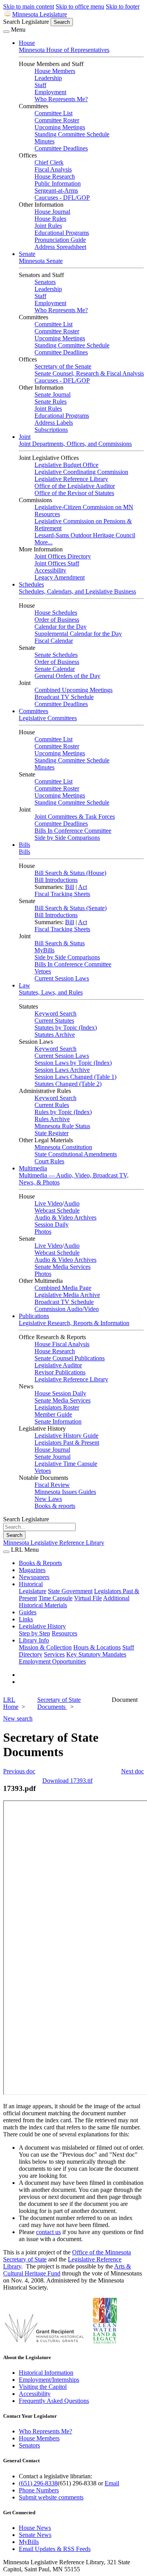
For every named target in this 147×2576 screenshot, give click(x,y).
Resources (64, 1633)
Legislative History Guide (66, 1436)
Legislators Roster (57, 1407)
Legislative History (42, 1626)
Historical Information (46, 2373)
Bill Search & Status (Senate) (71, 908)
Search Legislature (26, 22)
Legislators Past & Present (67, 1443)
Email (112, 2483)
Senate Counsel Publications (70, 1358)
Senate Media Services (63, 1267)
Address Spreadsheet (60, 247)
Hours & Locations (97, 1647)
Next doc (132, 1771)
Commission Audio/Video (67, 1309)
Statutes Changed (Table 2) (68, 1084)
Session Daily (52, 1224)
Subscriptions (51, 430)
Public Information (58, 183)
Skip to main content (29, 6)
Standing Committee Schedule (72, 134)
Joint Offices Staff (57, 563)
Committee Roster (57, 120)
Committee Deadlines (61, 148)
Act (83, 887)
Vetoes (43, 971)
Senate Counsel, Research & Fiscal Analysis (89, 373)
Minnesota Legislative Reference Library (54, 1543)
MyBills (44, 950)
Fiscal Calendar (54, 641)
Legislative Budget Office (66, 465)
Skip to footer (123, 6)
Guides (28, 1612)
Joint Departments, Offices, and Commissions (75, 444)
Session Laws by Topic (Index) (73, 1063)
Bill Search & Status (60, 943)
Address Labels (54, 423)
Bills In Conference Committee (73, 831)
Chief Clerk (49, 162)
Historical (31, 1584)
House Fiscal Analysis (62, 1344)
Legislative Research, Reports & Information (74, 1323)
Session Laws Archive (62, 1070)
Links (26, 1619)
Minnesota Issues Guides (65, 1492)
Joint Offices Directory (63, 556)
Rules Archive (52, 1119)
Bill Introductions (56, 880)
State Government (70, 1591)
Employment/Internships (49, 2380)
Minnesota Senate (41, 261)
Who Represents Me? (61, 99)
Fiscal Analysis (53, 169)
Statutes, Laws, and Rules (51, 992)
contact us (48, 2232)
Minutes (44, 141)
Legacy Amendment (60, 577)
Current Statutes (54, 1021)
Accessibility (50, 570)
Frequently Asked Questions (54, 2401)
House (27, 43)
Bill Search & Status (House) (70, 873)
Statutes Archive (55, 1035)
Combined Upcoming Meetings (73, 690)
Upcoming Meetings (60, 127)
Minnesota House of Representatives (64, 50)
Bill (70, 887)
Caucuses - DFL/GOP (62, 198)
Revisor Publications (60, 1372)
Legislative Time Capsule (66, 1464)
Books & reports (55, 1506)
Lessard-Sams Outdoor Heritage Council (85, 535)
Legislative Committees (48, 718)
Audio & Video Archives (65, 1217)
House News (35, 2528)
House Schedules (56, 613)
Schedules (31, 584)
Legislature (33, 1591)
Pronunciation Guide (60, 240)
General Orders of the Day (67, 676)
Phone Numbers (39, 2490)
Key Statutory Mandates (96, 1654)
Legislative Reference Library (71, 479)
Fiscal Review (52, 1485)
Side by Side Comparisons (67, 838)
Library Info (34, 1640)
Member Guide (53, 1414)
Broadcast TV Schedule (64, 697)
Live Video (48, 1203)
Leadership (48, 78)
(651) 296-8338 (38, 2483)
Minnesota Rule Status (62, 1126)
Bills (24, 845)
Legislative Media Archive (67, 1295)
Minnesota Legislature (40, 14)
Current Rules (52, 1105)
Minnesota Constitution (63, 1147)
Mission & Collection (45, 1647)
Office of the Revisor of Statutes (74, 493)
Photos (43, 1232)
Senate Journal (53, 394)
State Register (52, 1133)
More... (44, 542)
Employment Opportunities (52, 1661)
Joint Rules (48, 226)
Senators (45, 282)
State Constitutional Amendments (76, 1154)
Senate (27, 254)
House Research (55, 176)
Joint (25, 437)
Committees (34, 711)
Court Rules (49, 1161)
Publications (34, 1316)
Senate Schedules (56, 655)
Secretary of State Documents (59, 1703)
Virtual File (88, 1598)
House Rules (50, 219)
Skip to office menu (80, 6)
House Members (55, 71)
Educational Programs (62, 233)
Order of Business (57, 620)
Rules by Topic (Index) (63, 1112)
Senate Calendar (55, 669)
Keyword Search (55, 1013)
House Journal (52, 212)
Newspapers (34, 1577)
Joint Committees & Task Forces (75, 817)
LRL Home (11, 1703)
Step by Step (34, 1633)
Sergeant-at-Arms (56, 191)
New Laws (48, 1499)
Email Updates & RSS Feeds (55, 2549)
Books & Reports (40, 1563)
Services (54, 1654)
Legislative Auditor (58, 1365)
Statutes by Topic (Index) (66, 1028)
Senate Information (58, 1421)
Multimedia (33, 1168)
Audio (72, 1203)
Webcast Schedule (57, 1210)
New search (18, 1718)
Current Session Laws (62, 978)
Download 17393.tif (67, 1781)
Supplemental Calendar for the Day (78, 634)
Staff (40, 85)
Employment (50, 92)
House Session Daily (60, 1393)
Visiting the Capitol (43, 2387)
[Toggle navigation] (6, 32)
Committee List (54, 113)
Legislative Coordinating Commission (81, 472)
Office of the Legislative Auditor (75, 486)
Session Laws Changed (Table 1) (75, 1077)
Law (24, 985)
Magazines (32, 1570)
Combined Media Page (63, 1288)
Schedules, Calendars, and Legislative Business (77, 591)
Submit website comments (51, 2497)
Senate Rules (51, 402)
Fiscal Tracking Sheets (62, 894)
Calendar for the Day (61, 627)
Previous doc (19, 1771)
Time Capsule (55, 1598)
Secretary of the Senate (63, 366)
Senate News (35, 2535)
